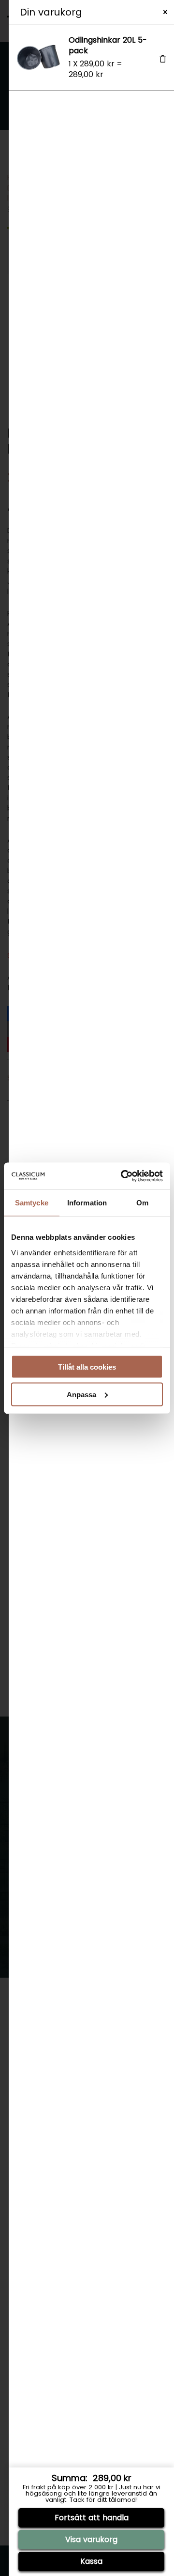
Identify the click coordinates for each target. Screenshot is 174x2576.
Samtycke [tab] (32, 1203)
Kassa (91, 2561)
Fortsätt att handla (92, 2518)
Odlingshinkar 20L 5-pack (108, 45)
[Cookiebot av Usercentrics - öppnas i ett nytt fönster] (123, 1176)
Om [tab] (142, 1203)
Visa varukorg (91, 2539)
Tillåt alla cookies (87, 1367)
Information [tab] (87, 1203)
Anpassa (81, 1394)
